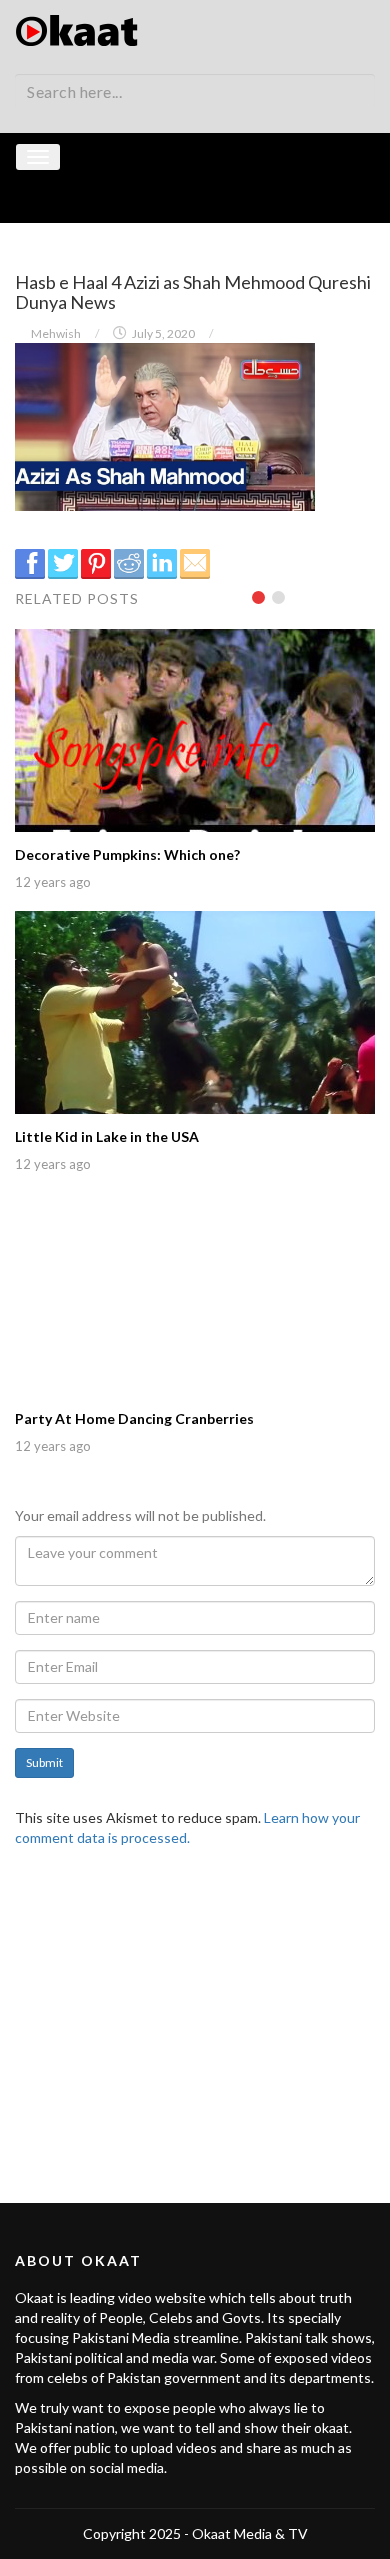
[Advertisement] (195, 2013)
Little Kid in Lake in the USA (107, 1136)
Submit (44, 1762)
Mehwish (56, 333)
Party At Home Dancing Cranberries (134, 1418)
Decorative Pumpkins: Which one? (127, 854)
